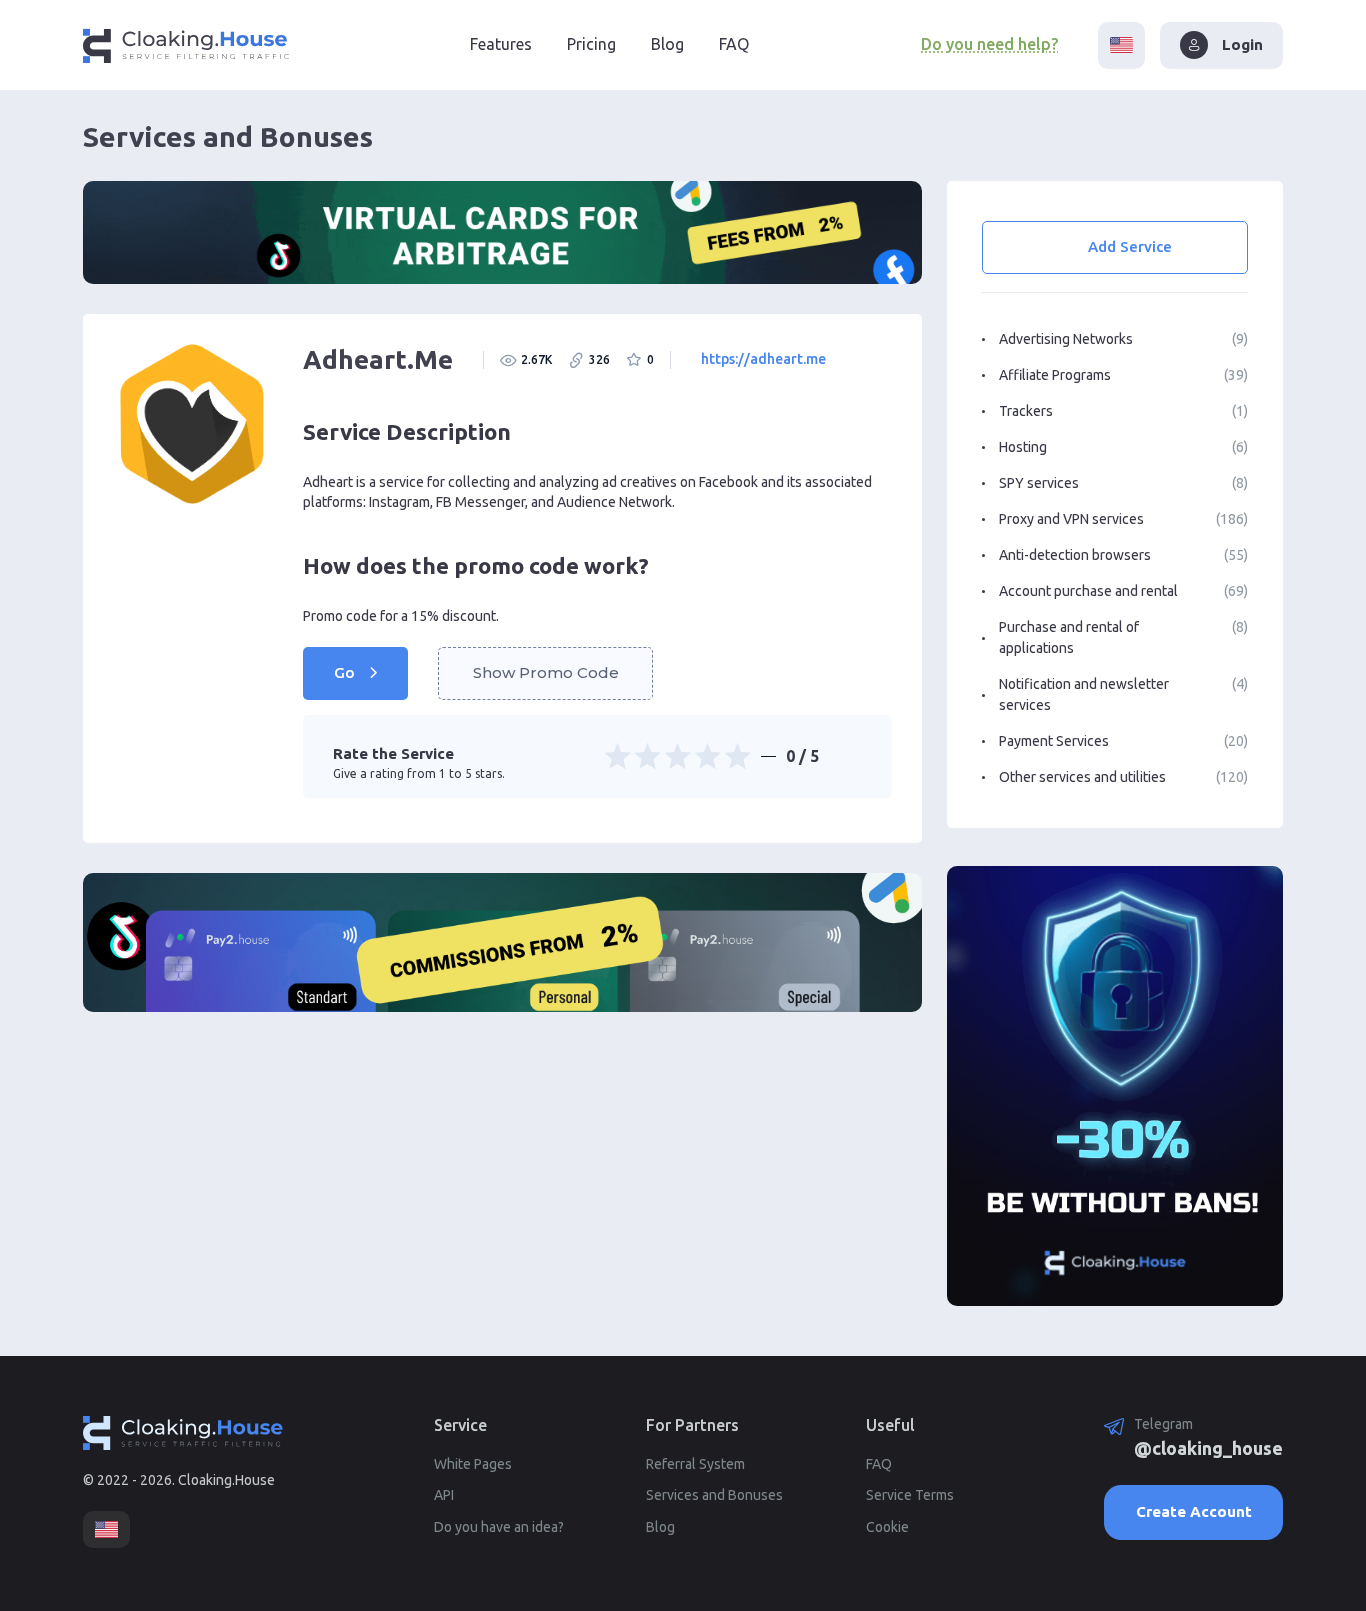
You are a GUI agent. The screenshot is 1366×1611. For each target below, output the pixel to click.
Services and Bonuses (714, 1495)
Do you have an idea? (499, 1527)
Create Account (1194, 1511)
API (444, 1495)
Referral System (695, 1464)
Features (501, 44)
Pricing (591, 44)
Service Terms (910, 1495)
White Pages (473, 1464)
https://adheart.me (763, 359)
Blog (667, 44)
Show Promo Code (546, 672)
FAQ (734, 44)
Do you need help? (989, 44)
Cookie (887, 1527)
